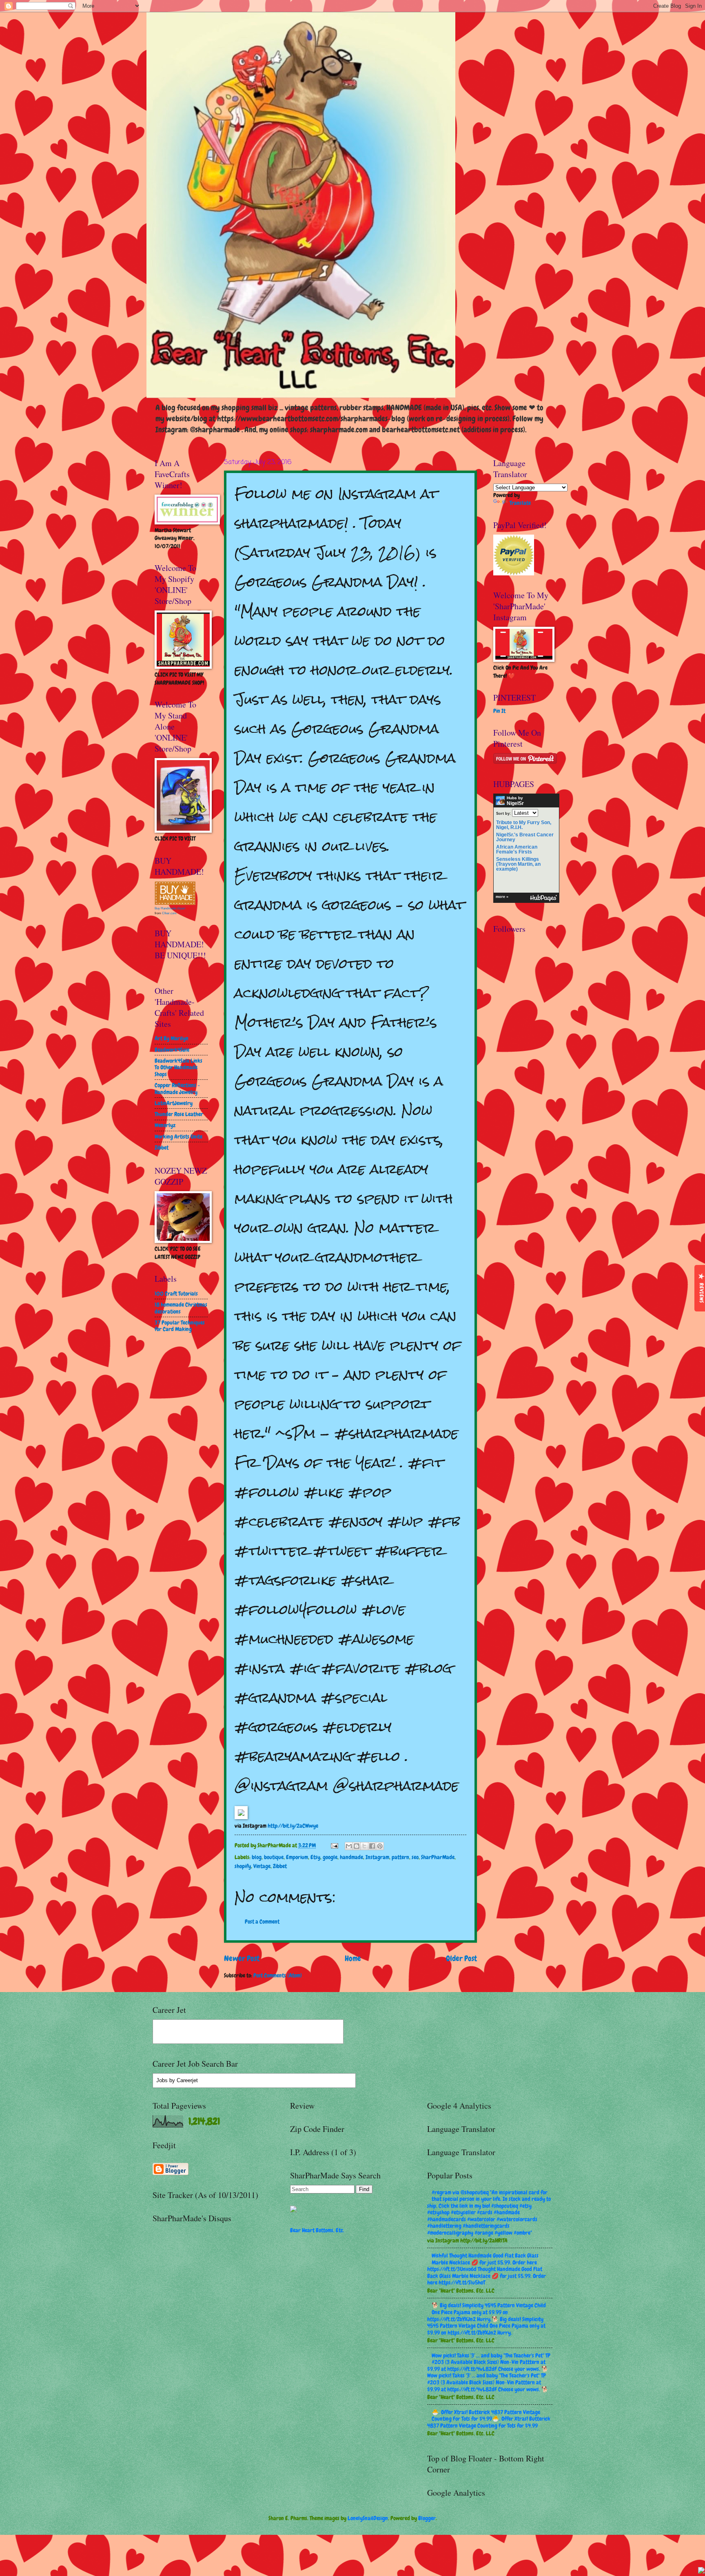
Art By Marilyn (172, 1038)
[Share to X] (364, 1846)
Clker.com (169, 913)
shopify (243, 1866)
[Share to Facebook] (372, 1846)
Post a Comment (262, 1921)
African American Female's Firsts (517, 849)
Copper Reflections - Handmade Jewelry (177, 1089)
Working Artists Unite (178, 1137)
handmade (351, 1857)
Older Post (461, 1958)
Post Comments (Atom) (278, 1975)
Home (353, 1958)
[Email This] (349, 1846)
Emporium (297, 1857)
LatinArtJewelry (174, 1103)
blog (257, 1857)
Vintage (262, 1866)
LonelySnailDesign (368, 2518)
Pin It (499, 711)
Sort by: (503, 813)
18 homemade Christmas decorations (181, 1308)
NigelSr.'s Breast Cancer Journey (525, 837)
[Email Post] (334, 1845)
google (330, 1857)
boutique (274, 1857)
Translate (520, 503)
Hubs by (515, 801)
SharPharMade (438, 1857)
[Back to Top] (701, 2571)
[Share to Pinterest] (380, 1846)
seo (415, 1857)
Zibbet (280, 1866)
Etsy (315, 1857)
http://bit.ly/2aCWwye (293, 1826)
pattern (400, 1857)
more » (502, 897)
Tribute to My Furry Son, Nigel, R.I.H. (524, 825)
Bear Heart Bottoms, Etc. (317, 2230)
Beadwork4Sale (172, 1050)
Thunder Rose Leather (179, 1114)
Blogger (427, 2518)
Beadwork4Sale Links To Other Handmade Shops (178, 1067)
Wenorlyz (165, 1125)
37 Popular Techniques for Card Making (180, 1326)
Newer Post (242, 1958)
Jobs (162, 2080)
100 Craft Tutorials (176, 1294)
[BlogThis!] (357, 1846)
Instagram (377, 1857)
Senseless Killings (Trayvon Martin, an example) (518, 864)
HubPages (543, 898)
